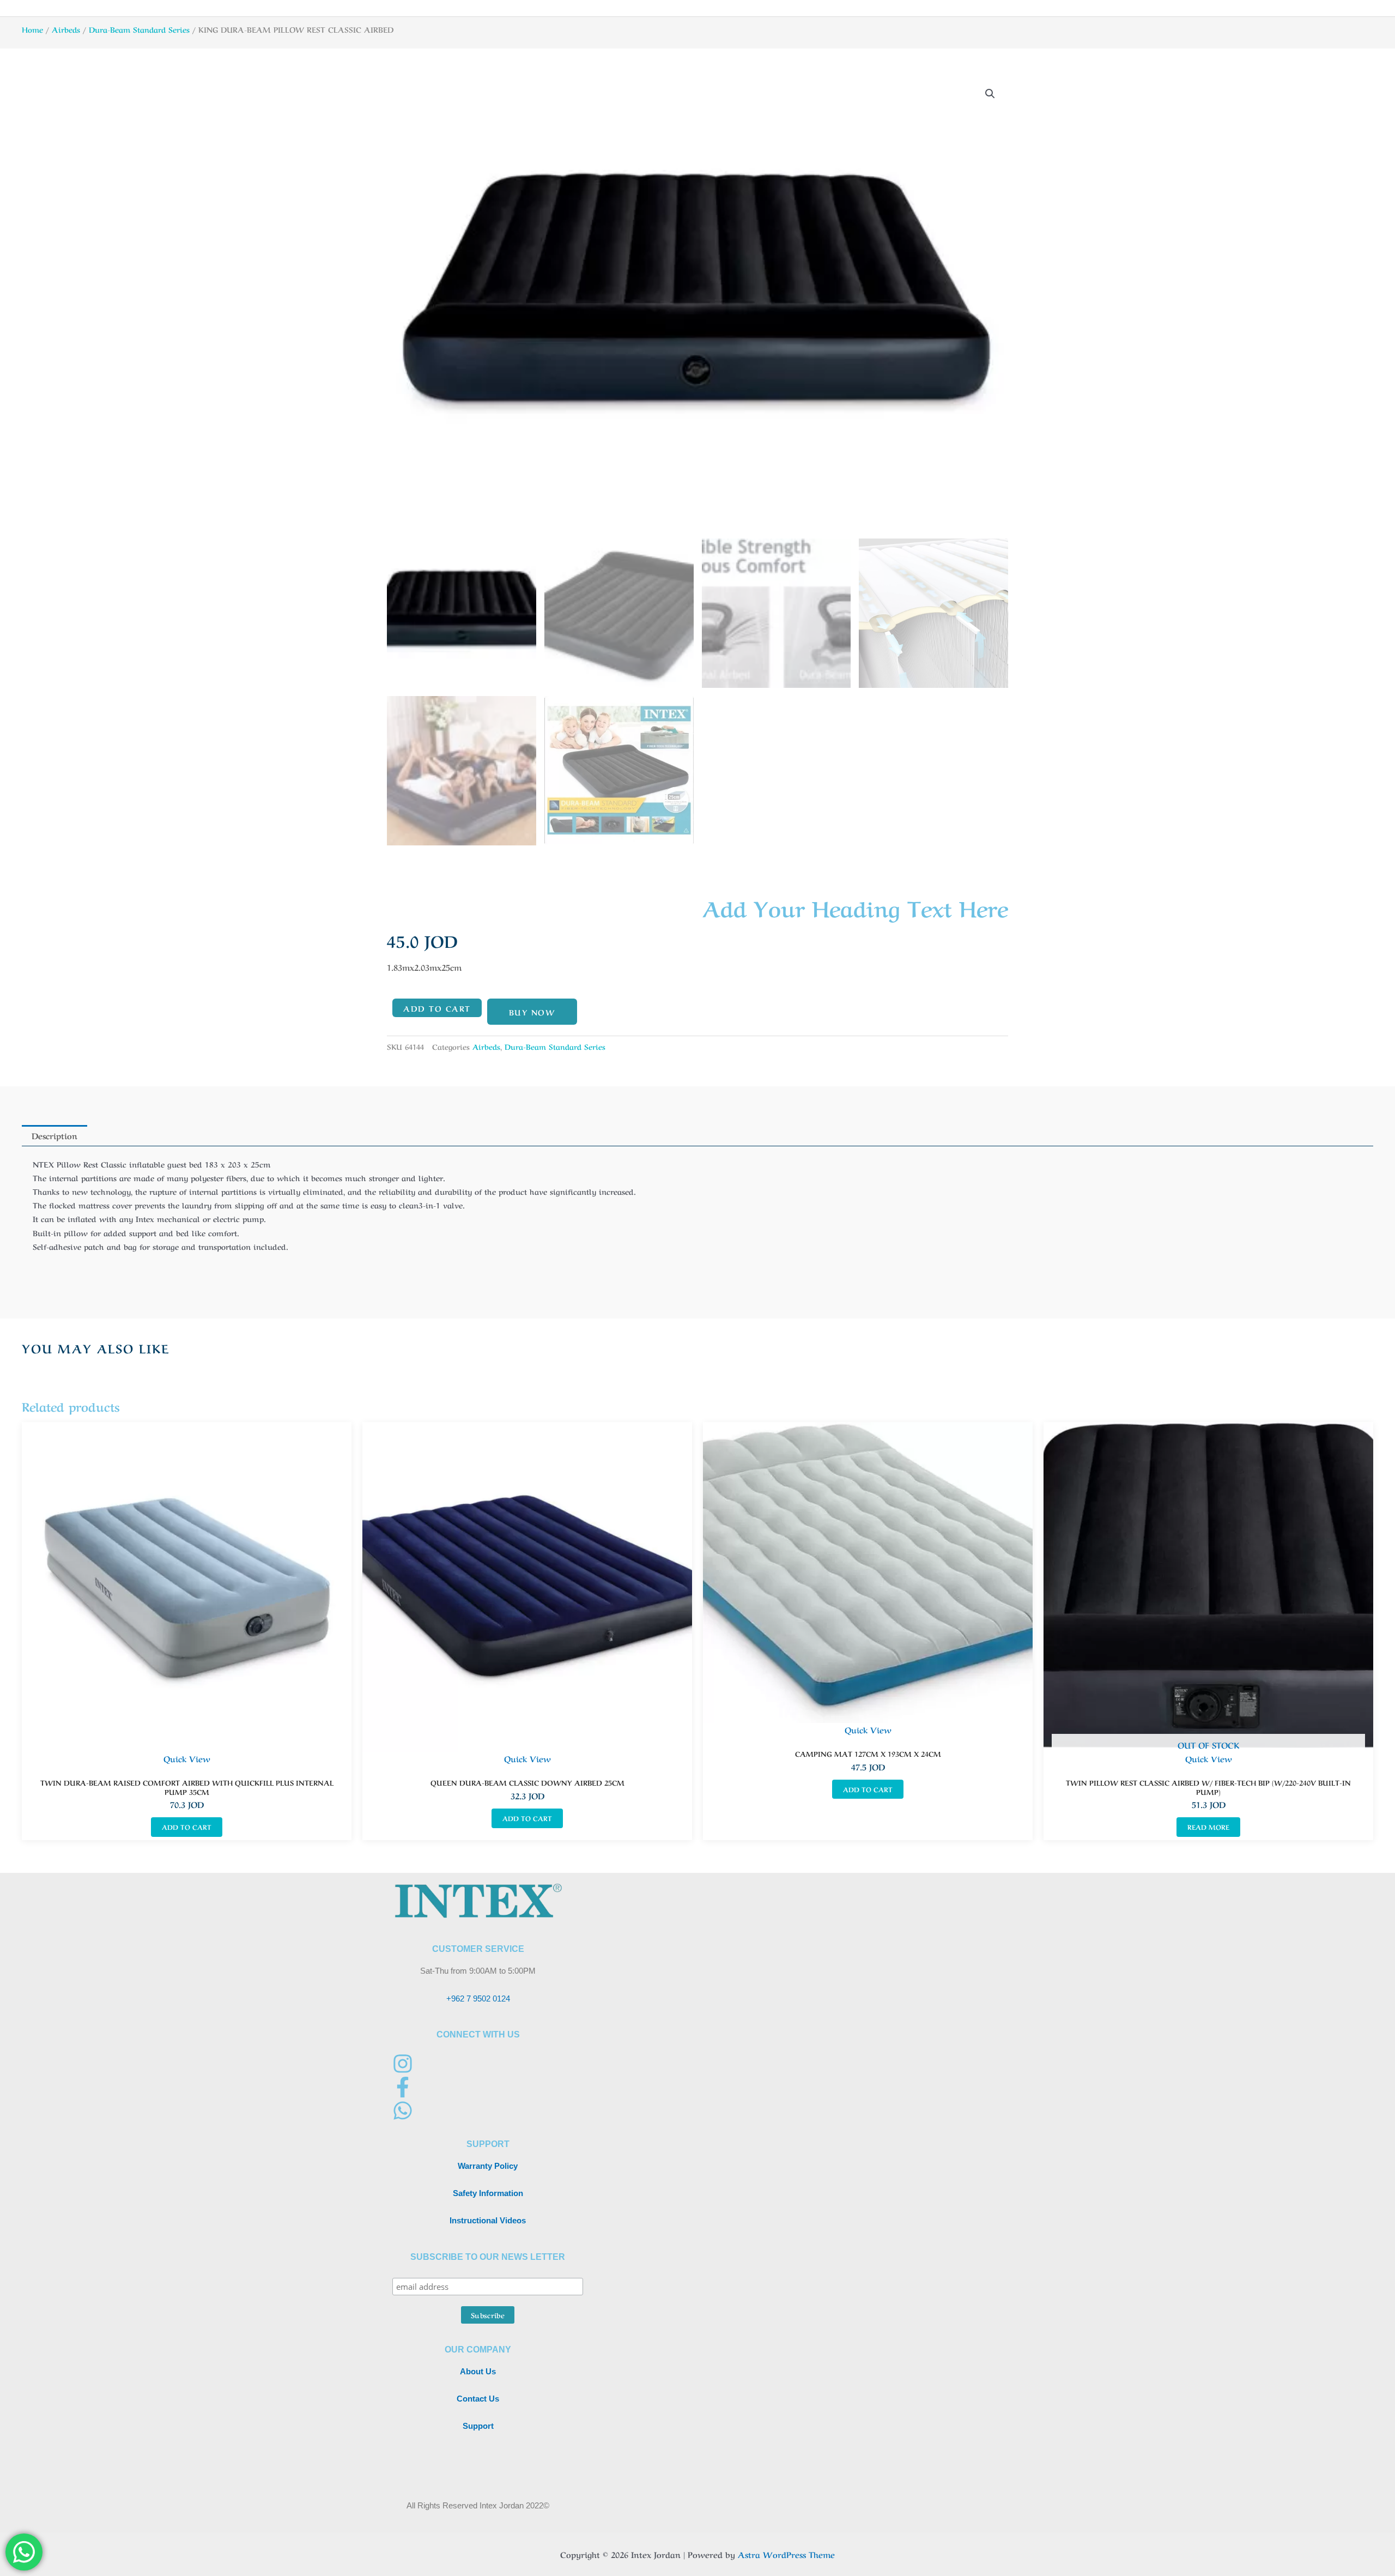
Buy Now (532, 1012)
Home (32, 29)
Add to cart (437, 1008)
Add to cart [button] (187, 1827)
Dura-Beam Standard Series (139, 29)
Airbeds (66, 29)
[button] (990, 94)
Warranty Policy (488, 2166)
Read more (1208, 1827)
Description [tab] (54, 1135)
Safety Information (488, 2193)
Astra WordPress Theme (786, 2554)
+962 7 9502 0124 (478, 1998)
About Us (478, 2371)
